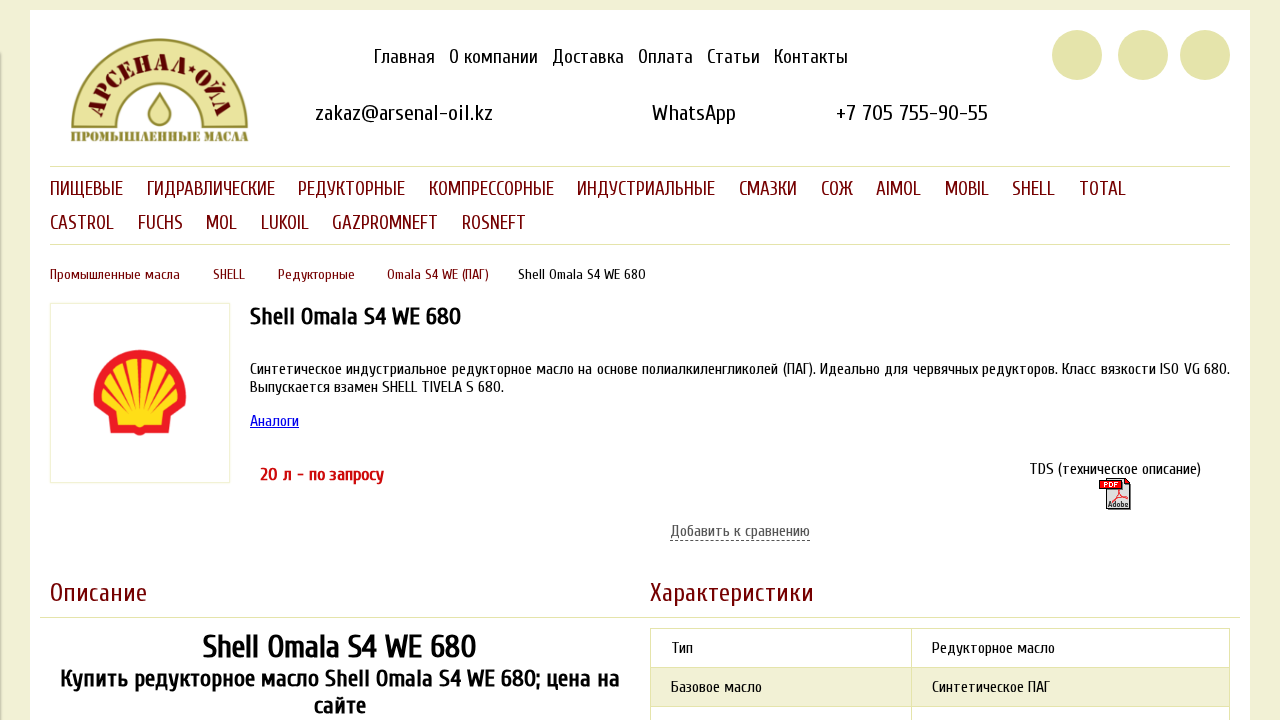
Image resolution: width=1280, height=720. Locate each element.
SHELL (229, 274)
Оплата (665, 57)
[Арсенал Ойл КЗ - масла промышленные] (150, 138)
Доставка (588, 57)
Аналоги (274, 421)
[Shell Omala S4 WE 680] (1115, 494)
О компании (493, 57)
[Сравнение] (1143, 55)
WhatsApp (693, 113)
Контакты (811, 57)
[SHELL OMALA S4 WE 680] (140, 478)
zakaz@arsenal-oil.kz (404, 113)
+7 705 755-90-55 (912, 113)
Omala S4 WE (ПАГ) (438, 274)
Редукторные (316, 274)
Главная (404, 57)
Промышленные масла (115, 274)
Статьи (733, 57)
